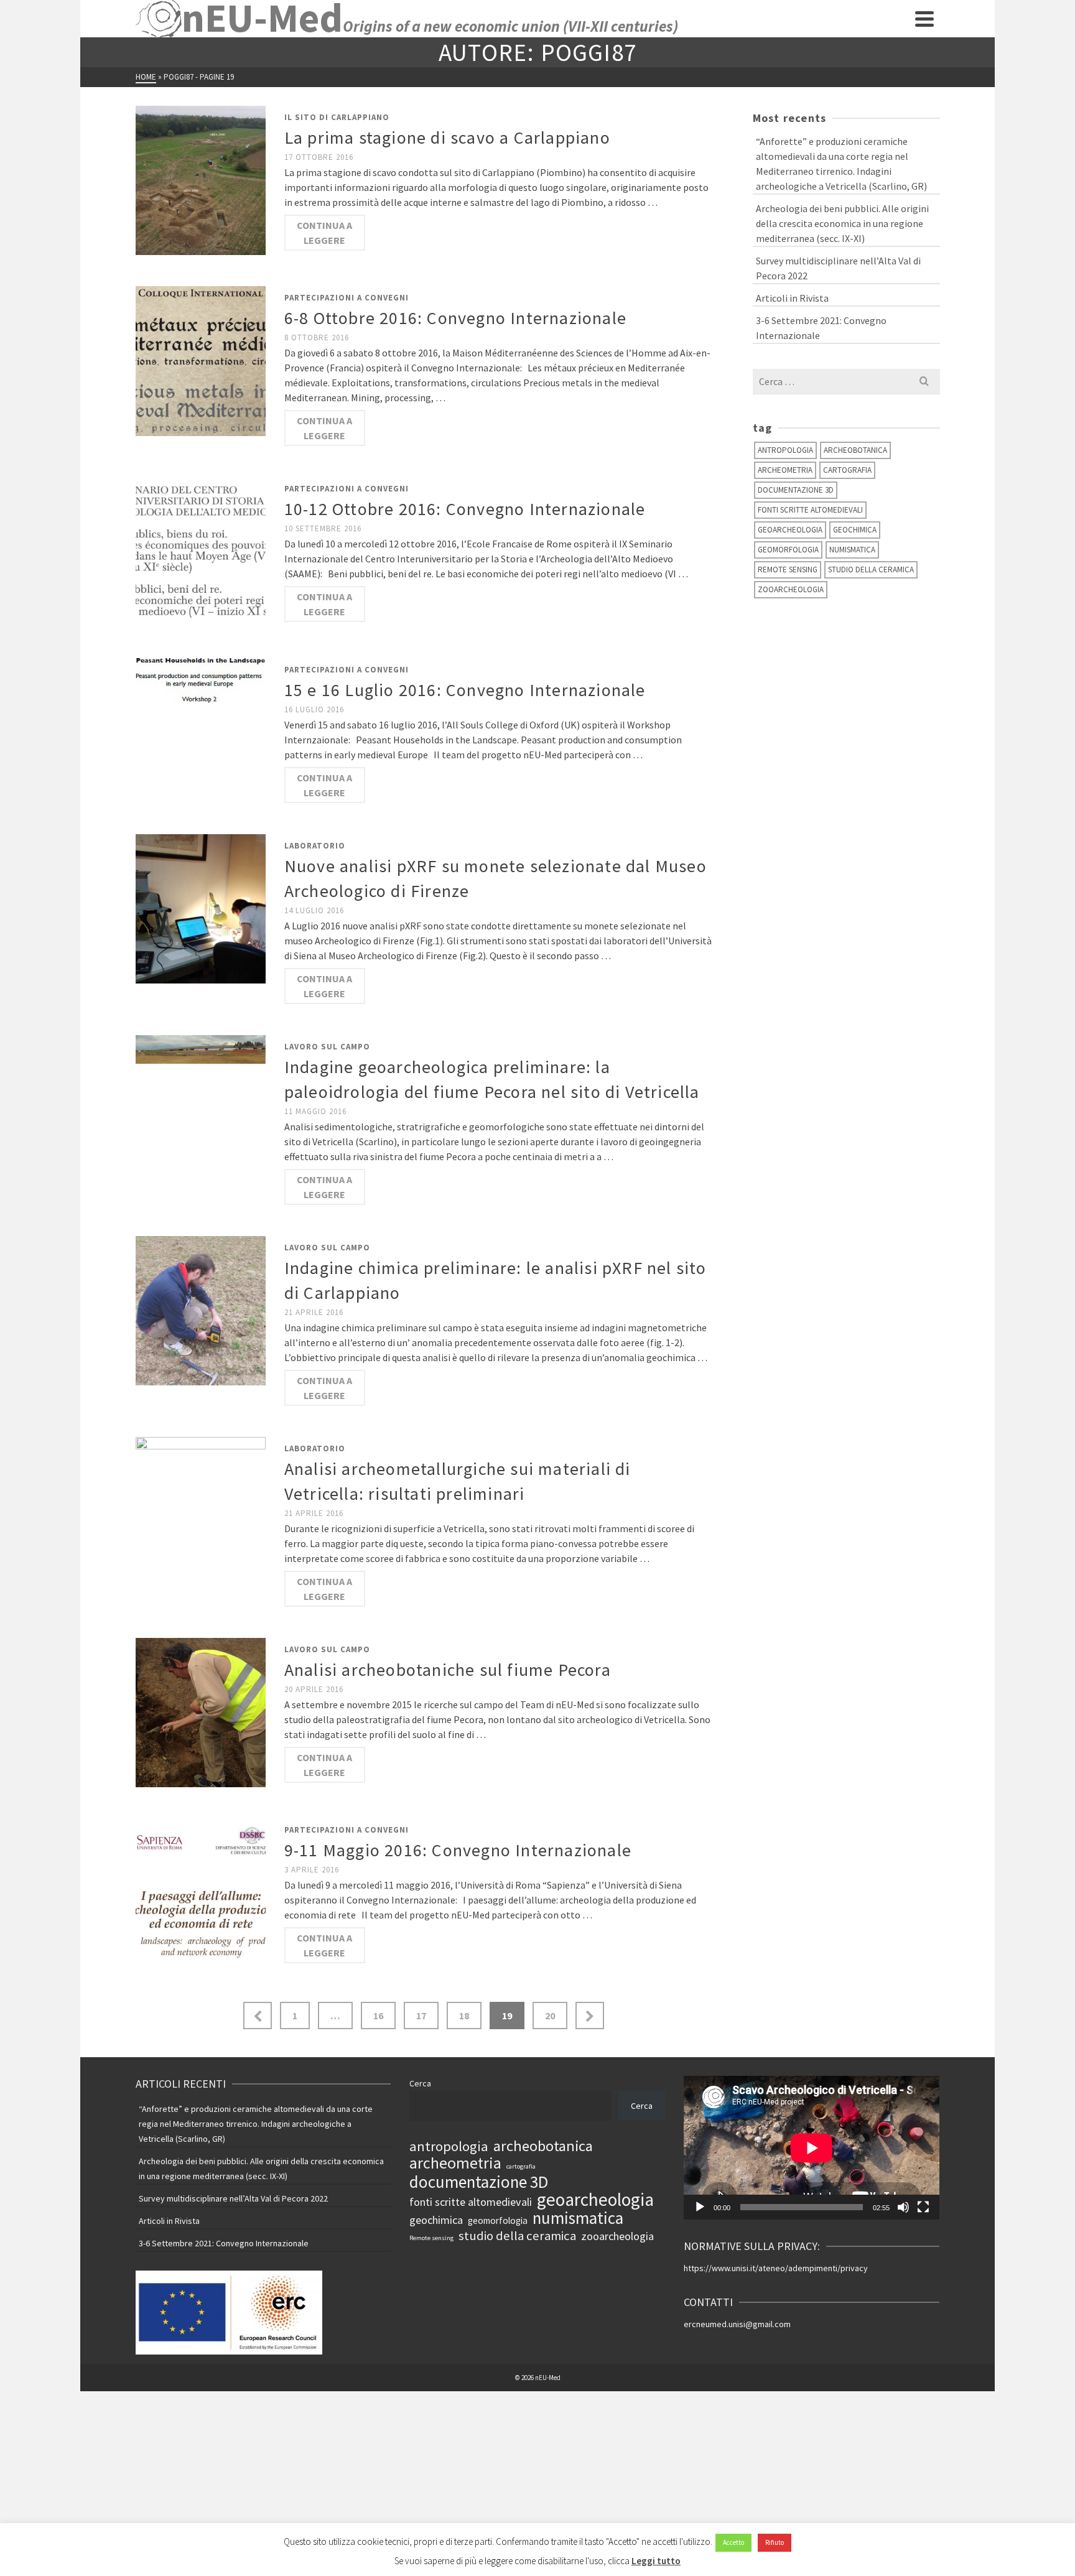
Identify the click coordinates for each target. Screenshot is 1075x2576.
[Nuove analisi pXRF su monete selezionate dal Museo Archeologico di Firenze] (201, 908)
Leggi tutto (656, 2561)
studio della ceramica (871, 570)
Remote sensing (788, 570)
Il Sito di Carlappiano (337, 117)
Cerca (420, 2083)
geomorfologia (788, 550)
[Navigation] (924, 19)
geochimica (855, 530)
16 (378, 2016)
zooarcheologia (791, 589)
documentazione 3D (796, 490)
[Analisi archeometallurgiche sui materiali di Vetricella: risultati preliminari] (201, 1510)
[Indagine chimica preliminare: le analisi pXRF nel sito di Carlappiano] (201, 1309)
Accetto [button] (733, 2542)
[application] (812, 2148)
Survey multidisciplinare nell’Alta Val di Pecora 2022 (838, 268)
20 (550, 2016)
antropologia (785, 450)
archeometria (785, 470)
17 (421, 2016)
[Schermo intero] (923, 2207)
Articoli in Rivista (792, 298)
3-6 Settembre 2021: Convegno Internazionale (821, 328)
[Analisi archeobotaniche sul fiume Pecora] (201, 1711)
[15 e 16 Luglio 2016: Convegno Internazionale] (201, 679)
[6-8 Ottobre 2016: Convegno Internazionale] (201, 360)
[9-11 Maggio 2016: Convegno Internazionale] (201, 1892)
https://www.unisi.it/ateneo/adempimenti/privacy (776, 2268)
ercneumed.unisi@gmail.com (737, 2324)
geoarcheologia (790, 530)
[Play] (700, 2207)
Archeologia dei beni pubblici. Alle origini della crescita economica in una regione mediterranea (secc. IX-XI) (842, 223)
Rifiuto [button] (775, 2542)
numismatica (852, 550)
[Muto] (903, 2207)
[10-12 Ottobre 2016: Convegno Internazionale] (201, 551)
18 (464, 2016)
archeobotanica (855, 450)
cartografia (847, 470)
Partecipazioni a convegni (347, 298)
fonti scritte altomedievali (810, 510)
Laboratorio (315, 846)
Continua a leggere (324, 233)
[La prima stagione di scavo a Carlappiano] (201, 179)
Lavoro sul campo (327, 1047)
